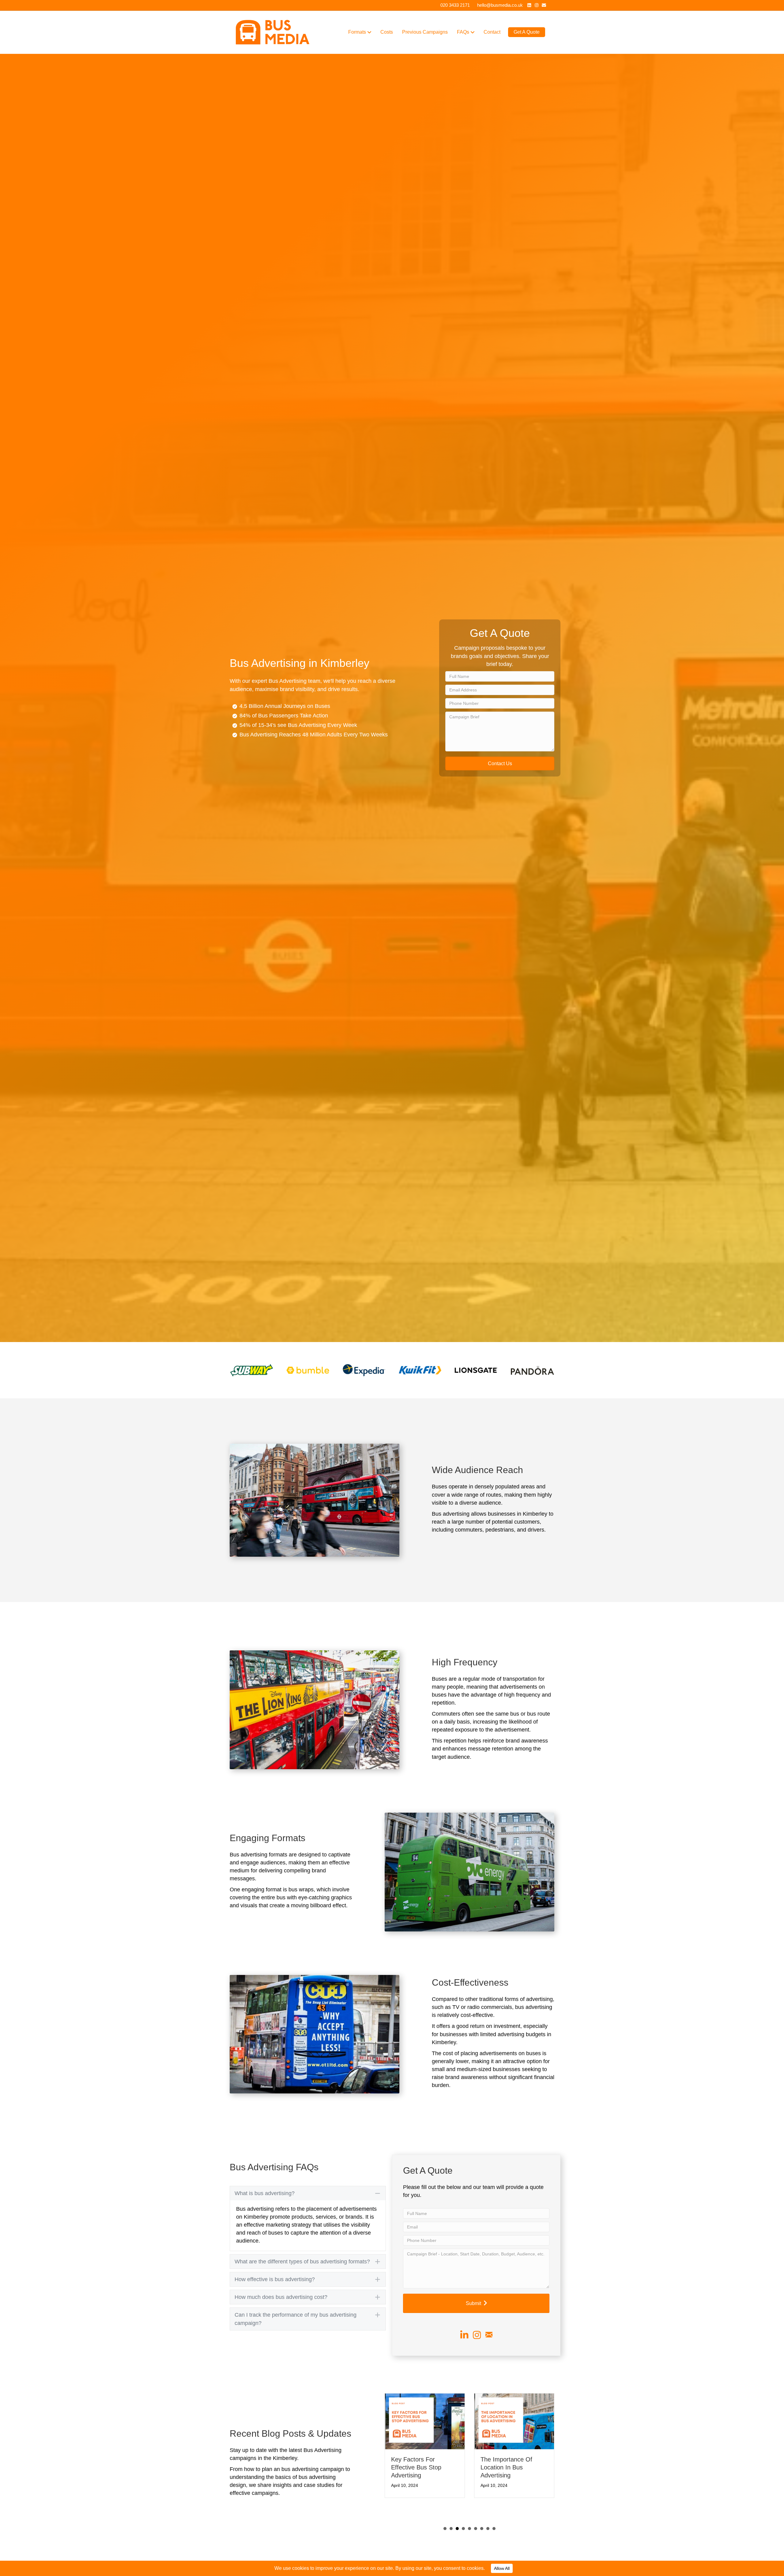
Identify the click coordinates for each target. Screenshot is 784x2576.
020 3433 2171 (455, 5)
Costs (387, 32)
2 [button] (451, 2521)
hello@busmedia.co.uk (500, 5)
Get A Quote (527, 32)
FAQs (463, 32)
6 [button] (476, 2521)
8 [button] (488, 2521)
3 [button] (457, 2521)
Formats (357, 32)
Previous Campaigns (425, 32)
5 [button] (469, 2521)
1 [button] (445, 2521)
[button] (500, 763)
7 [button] (482, 2521)
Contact (492, 32)
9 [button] (494, 2521)
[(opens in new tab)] (252, 1370)
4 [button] (463, 2521)
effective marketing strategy (277, 2225)
